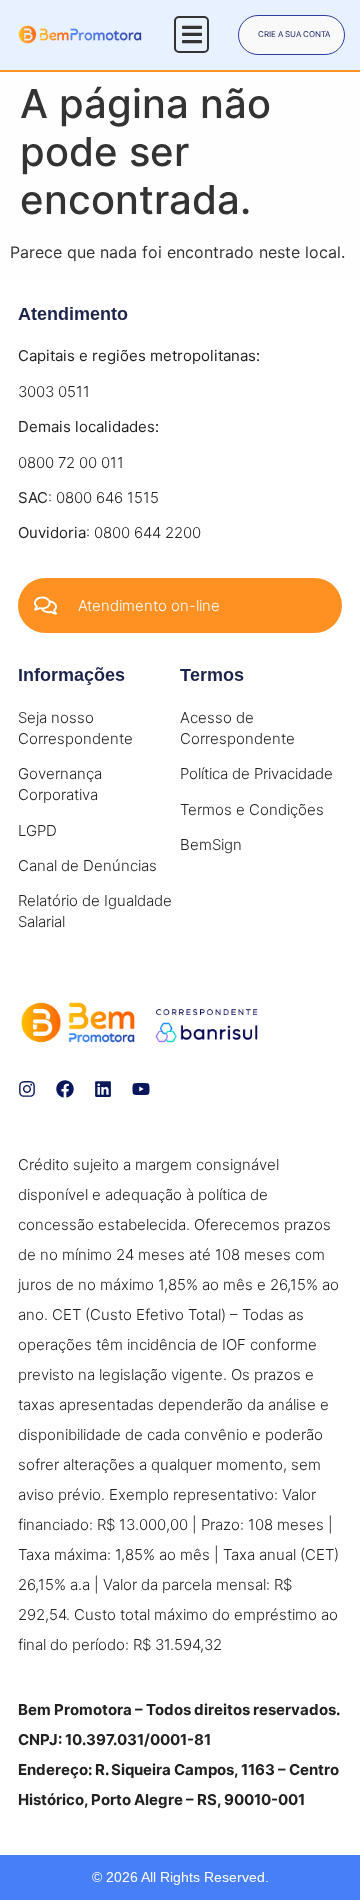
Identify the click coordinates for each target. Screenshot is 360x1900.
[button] (191, 34)
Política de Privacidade (256, 773)
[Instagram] (27, 1089)
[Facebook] (65, 1089)
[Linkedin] (103, 1089)
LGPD (37, 830)
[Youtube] (141, 1089)
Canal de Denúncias (87, 865)
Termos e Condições (252, 809)
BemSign (211, 844)
